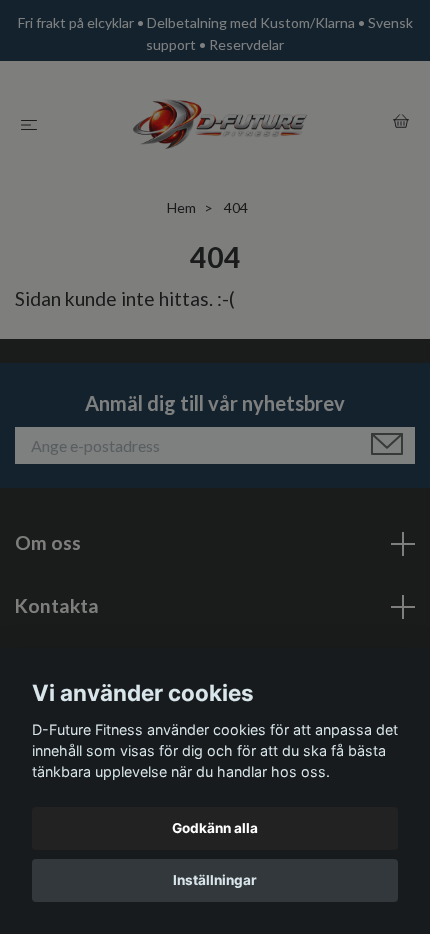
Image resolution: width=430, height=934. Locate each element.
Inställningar (215, 880)
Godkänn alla (215, 828)
